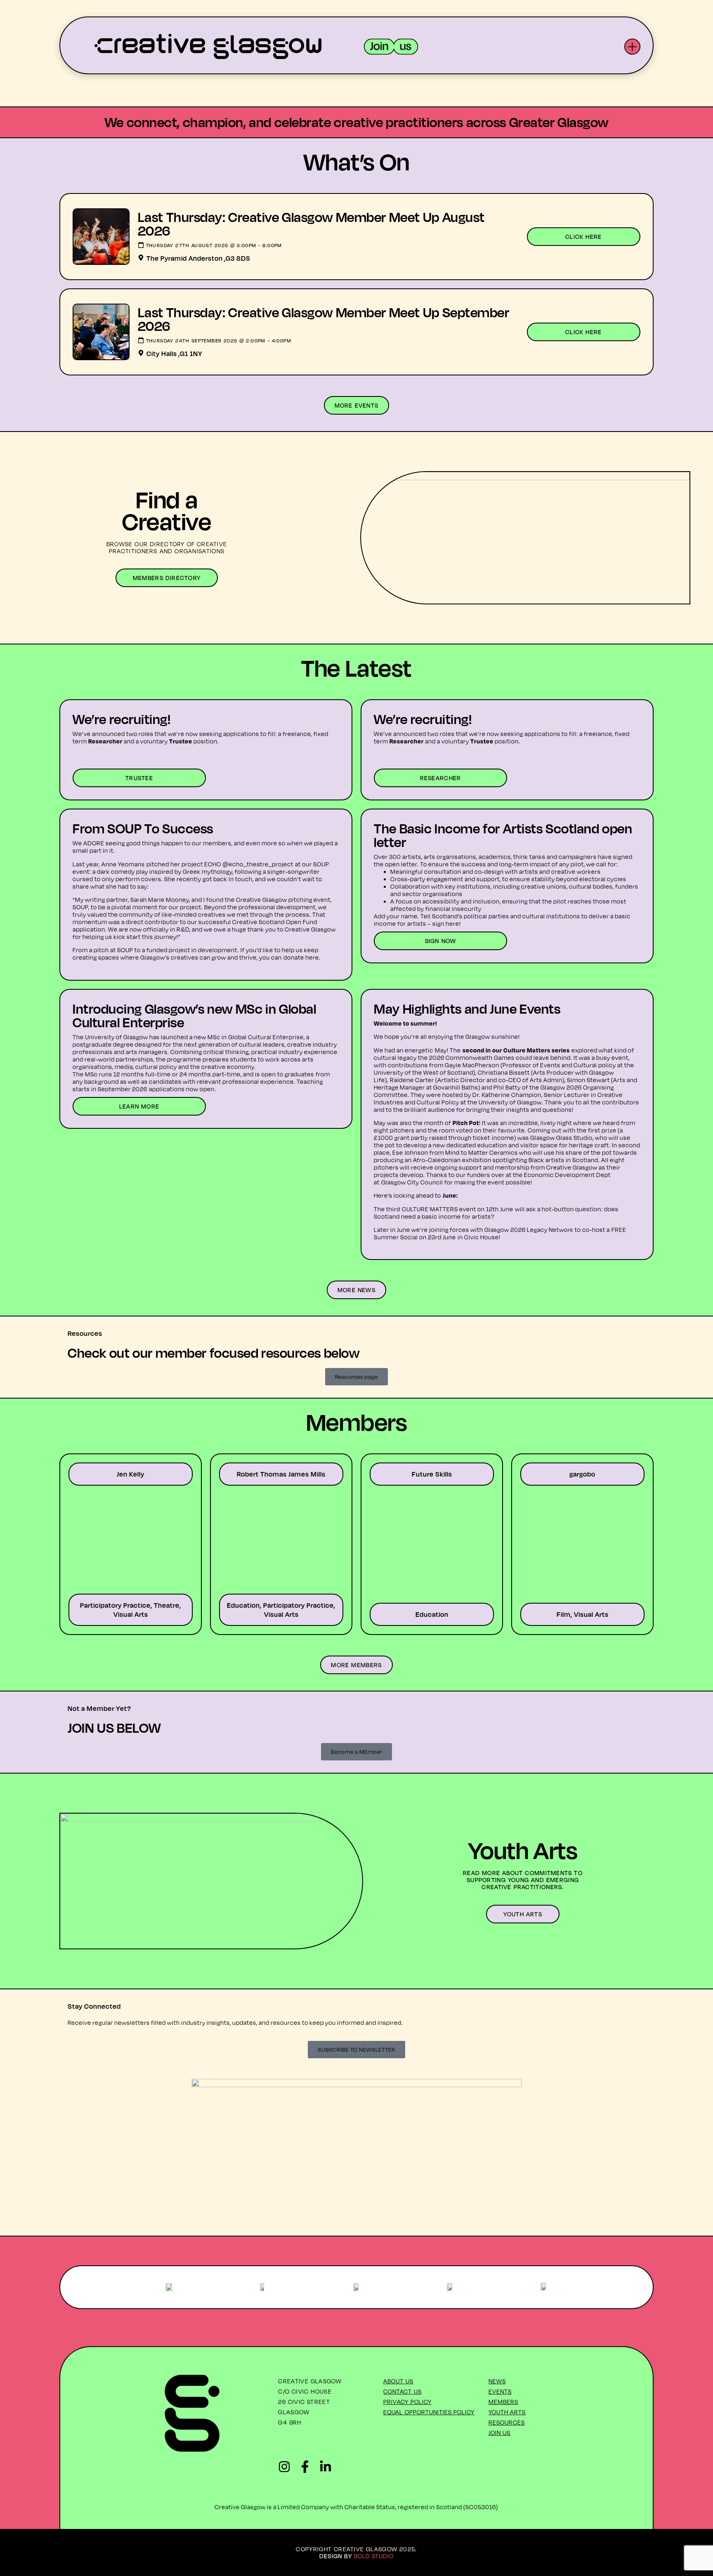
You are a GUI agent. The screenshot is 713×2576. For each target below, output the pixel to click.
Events (500, 2391)
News (497, 2381)
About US (398, 2381)
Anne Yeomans (123, 864)
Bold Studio (374, 2556)
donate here (301, 957)
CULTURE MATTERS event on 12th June (458, 1209)
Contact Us (403, 2391)
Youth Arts (507, 2412)
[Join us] (391, 47)
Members (503, 2402)
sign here (446, 924)
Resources (507, 2422)
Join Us (500, 2433)
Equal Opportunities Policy (429, 2412)
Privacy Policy (407, 2402)
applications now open (182, 1089)
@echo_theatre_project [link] (258, 864)
